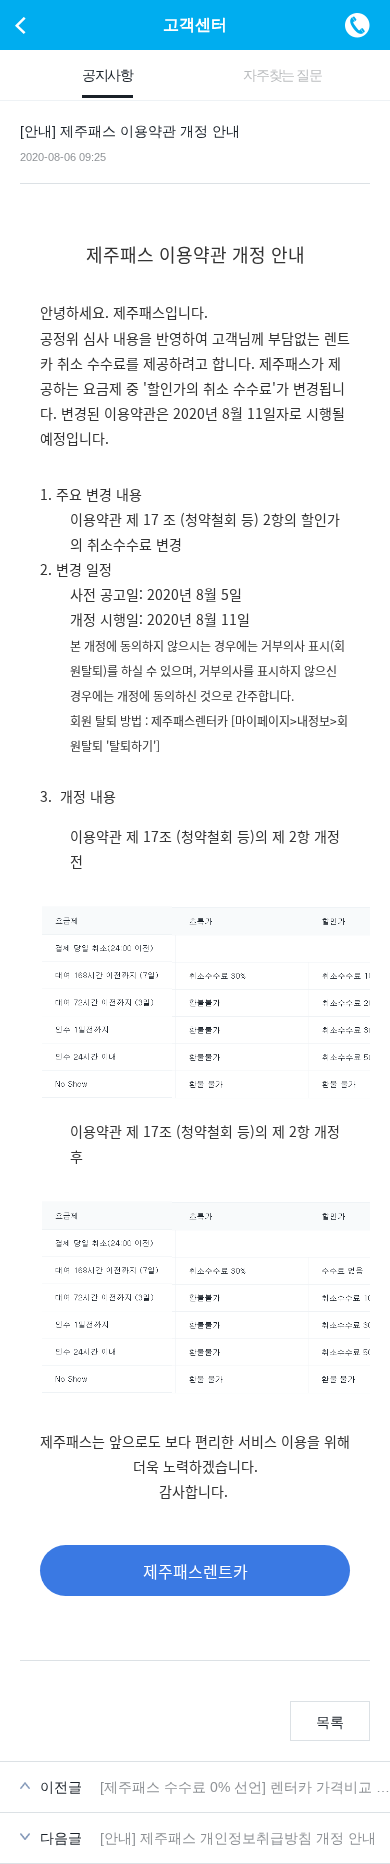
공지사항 (107, 75)
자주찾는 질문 (282, 75)
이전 (20, 25)
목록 (330, 1722)
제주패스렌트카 (195, 1571)
